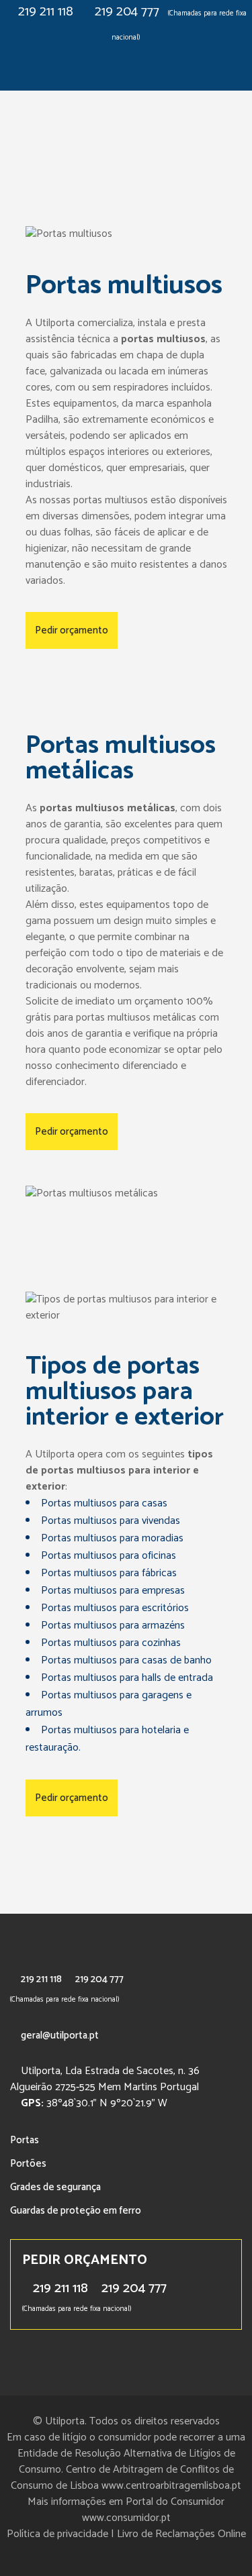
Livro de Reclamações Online (181, 2534)
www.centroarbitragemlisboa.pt (171, 2486)
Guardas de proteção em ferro (76, 2211)
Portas (25, 2140)
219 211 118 (46, 12)
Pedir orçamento (72, 630)
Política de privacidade (57, 2534)
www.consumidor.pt (126, 2518)
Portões (28, 2164)
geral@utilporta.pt (60, 2036)
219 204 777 (127, 12)
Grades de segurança (55, 2187)
